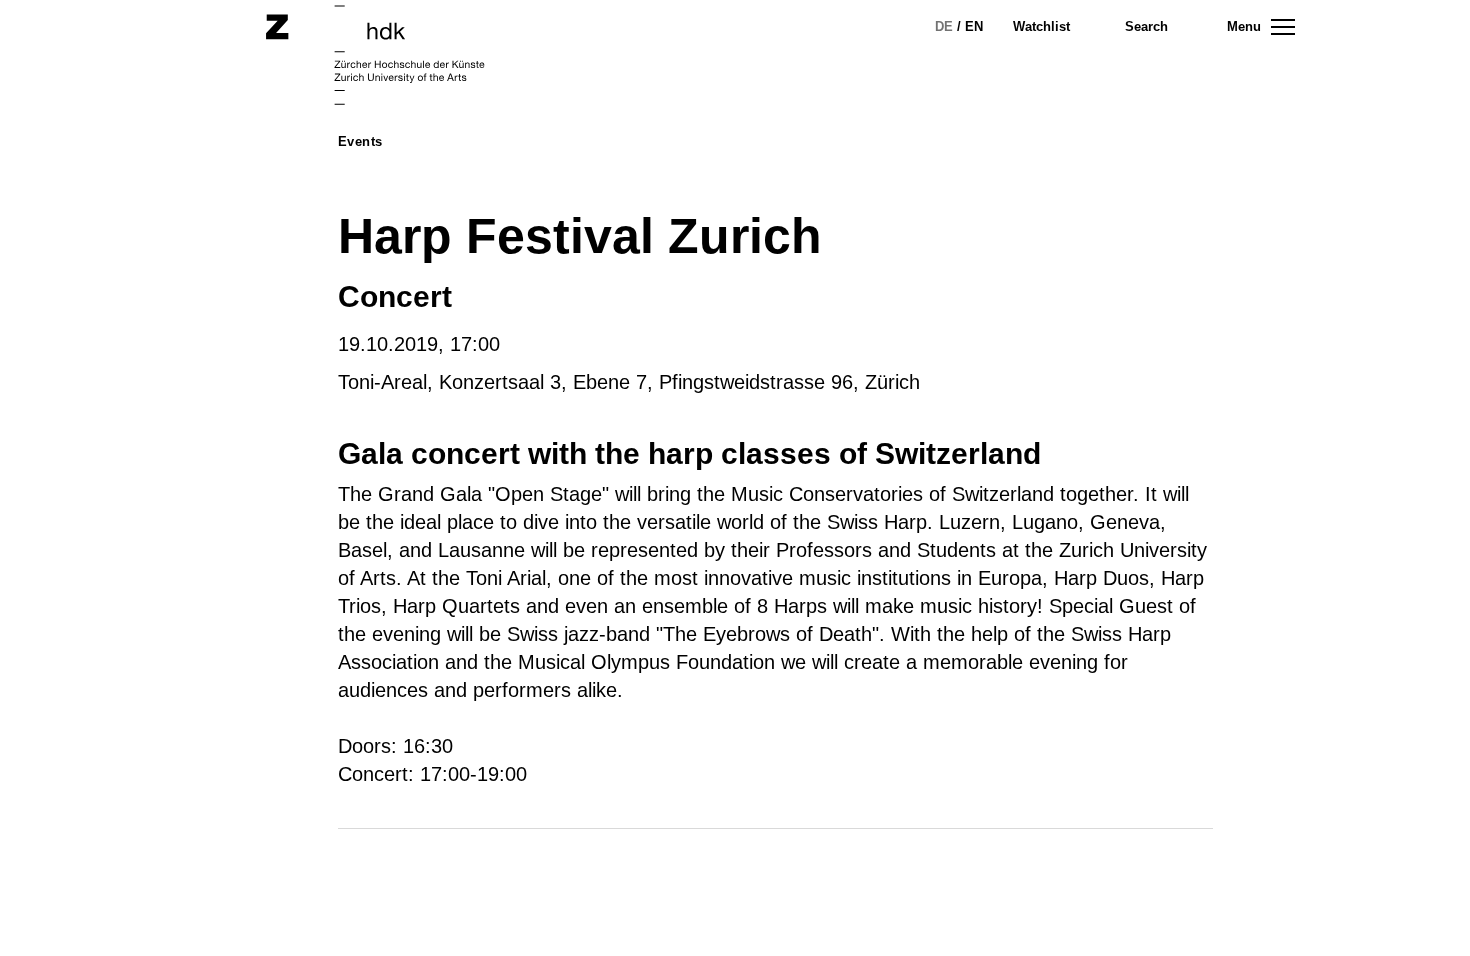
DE (944, 26)
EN (974, 26)
